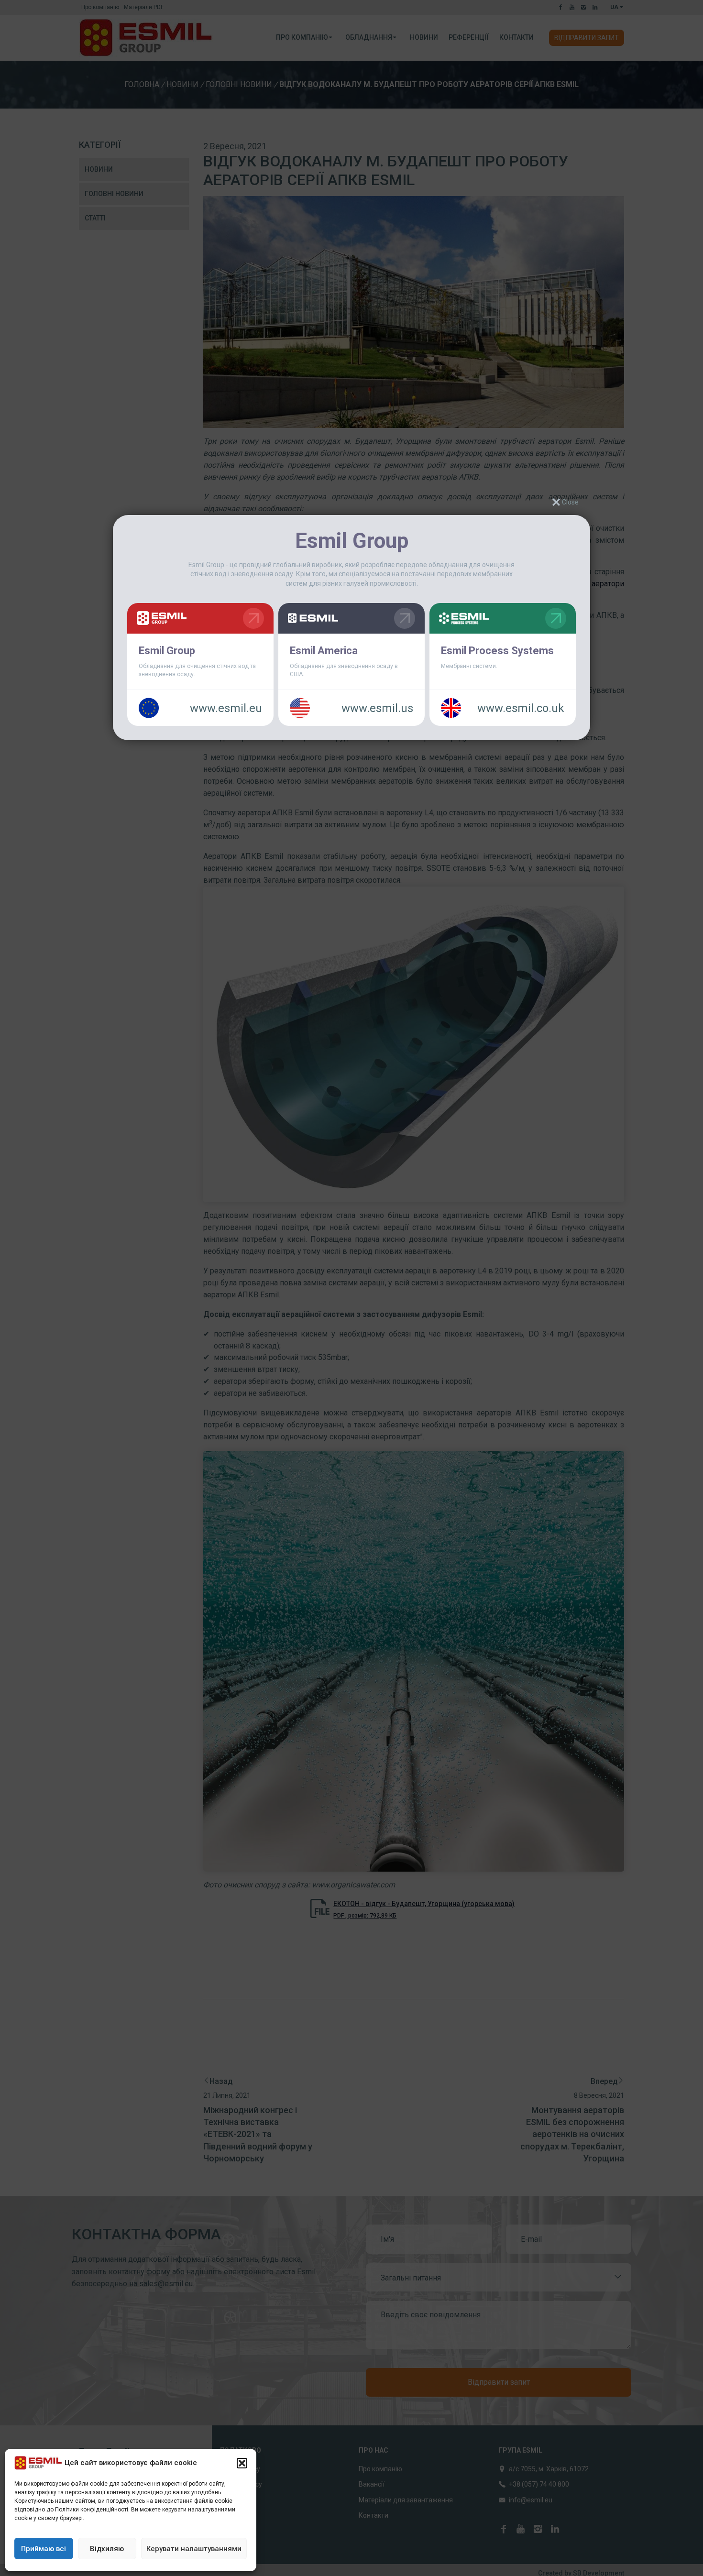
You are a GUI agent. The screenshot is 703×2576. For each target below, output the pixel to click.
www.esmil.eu (226, 708)
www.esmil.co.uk (521, 708)
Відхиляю (107, 2549)
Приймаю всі (44, 2549)
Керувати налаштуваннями (194, 2549)
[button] (242, 2463)
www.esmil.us (377, 708)
